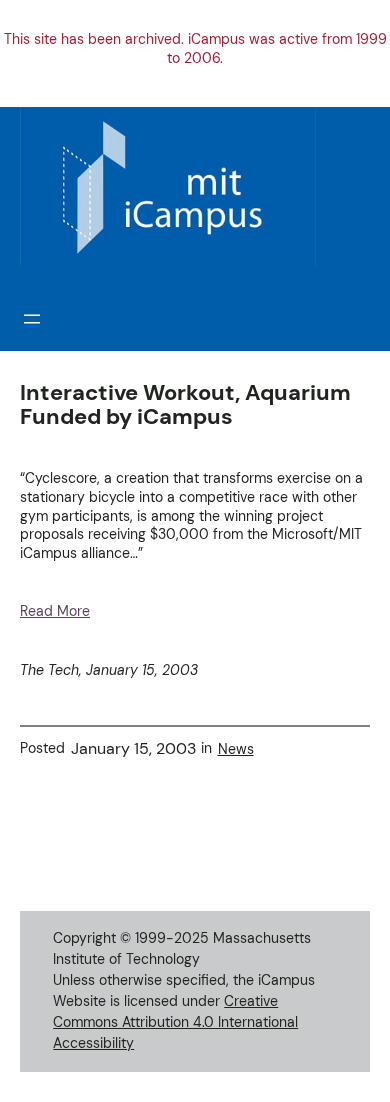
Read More (55, 611)
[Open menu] (32, 319)
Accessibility (93, 1043)
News (236, 749)
